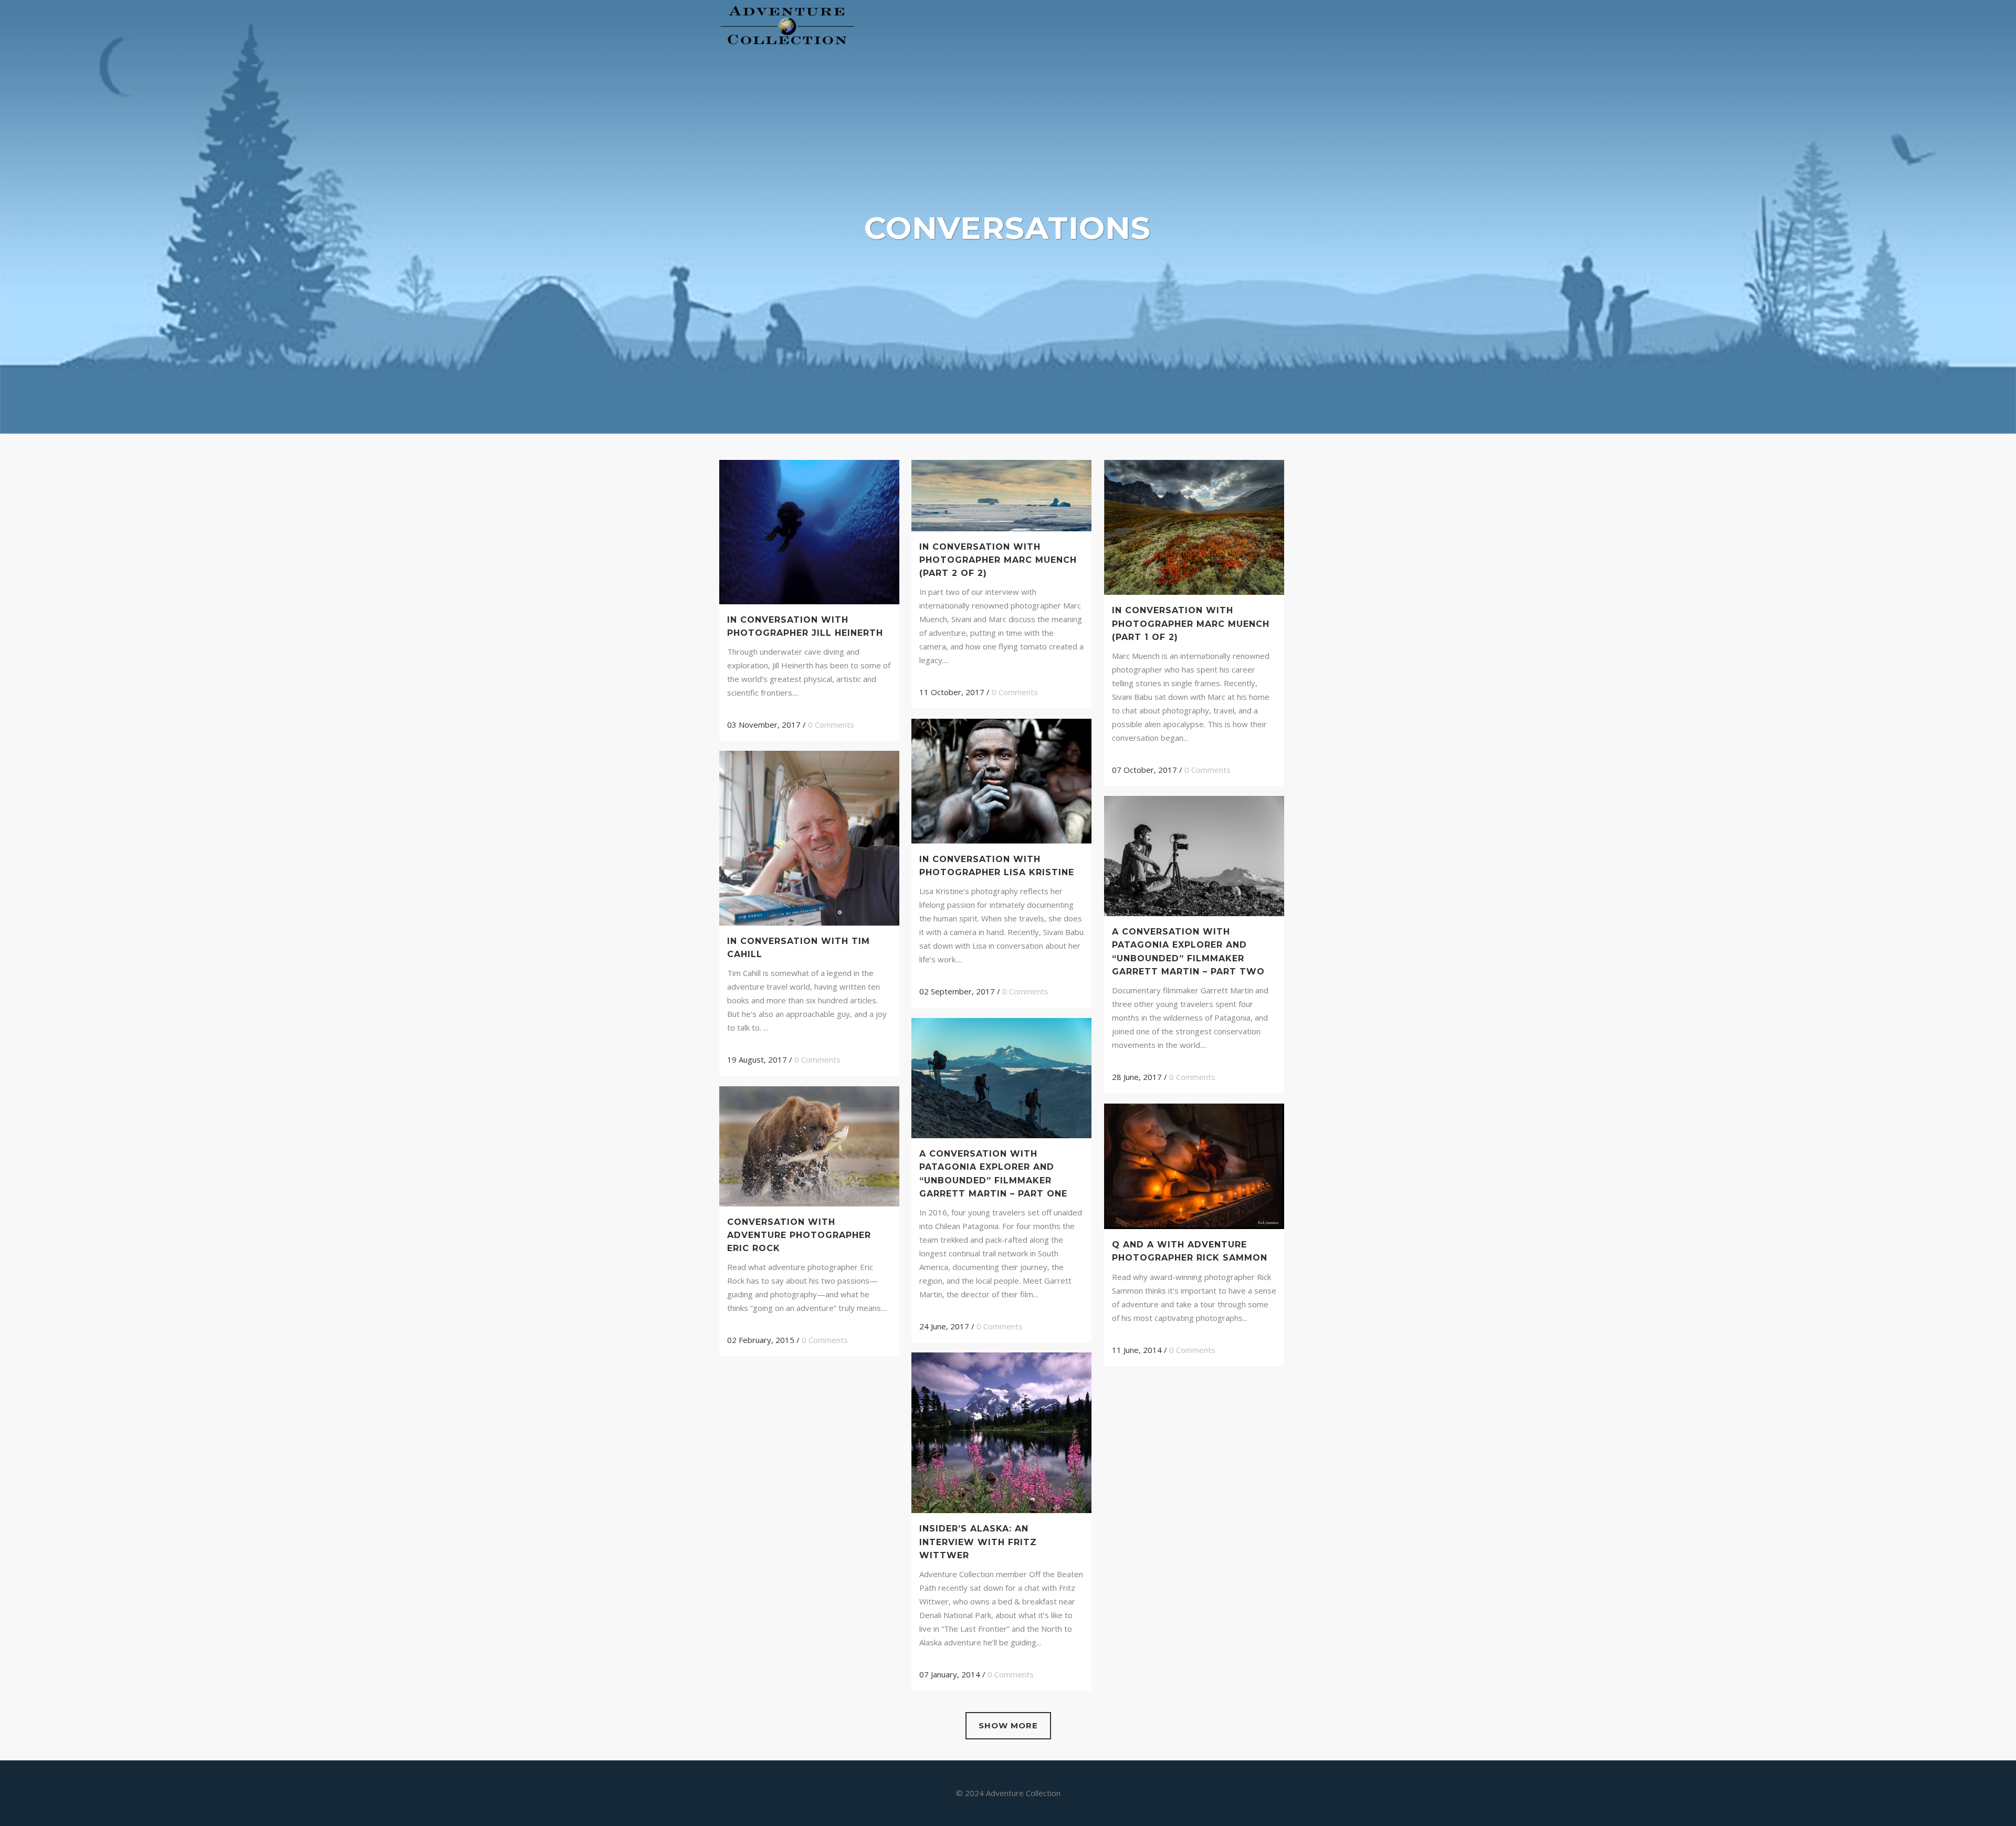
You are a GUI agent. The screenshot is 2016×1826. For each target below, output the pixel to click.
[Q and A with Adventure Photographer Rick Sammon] (1194, 1166)
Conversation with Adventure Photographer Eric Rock (799, 1235)
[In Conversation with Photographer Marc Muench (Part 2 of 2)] (1001, 496)
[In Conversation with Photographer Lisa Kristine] (1001, 781)
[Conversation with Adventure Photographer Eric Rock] (809, 1146)
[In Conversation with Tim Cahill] (809, 838)
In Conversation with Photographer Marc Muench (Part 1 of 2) (1191, 623)
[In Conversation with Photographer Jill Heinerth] (809, 532)
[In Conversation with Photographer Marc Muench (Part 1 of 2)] (1194, 527)
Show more (1008, 1725)
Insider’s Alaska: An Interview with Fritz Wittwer (978, 1542)
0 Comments (831, 725)
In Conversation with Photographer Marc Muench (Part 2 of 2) (998, 560)
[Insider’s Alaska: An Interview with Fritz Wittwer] (1001, 1433)
